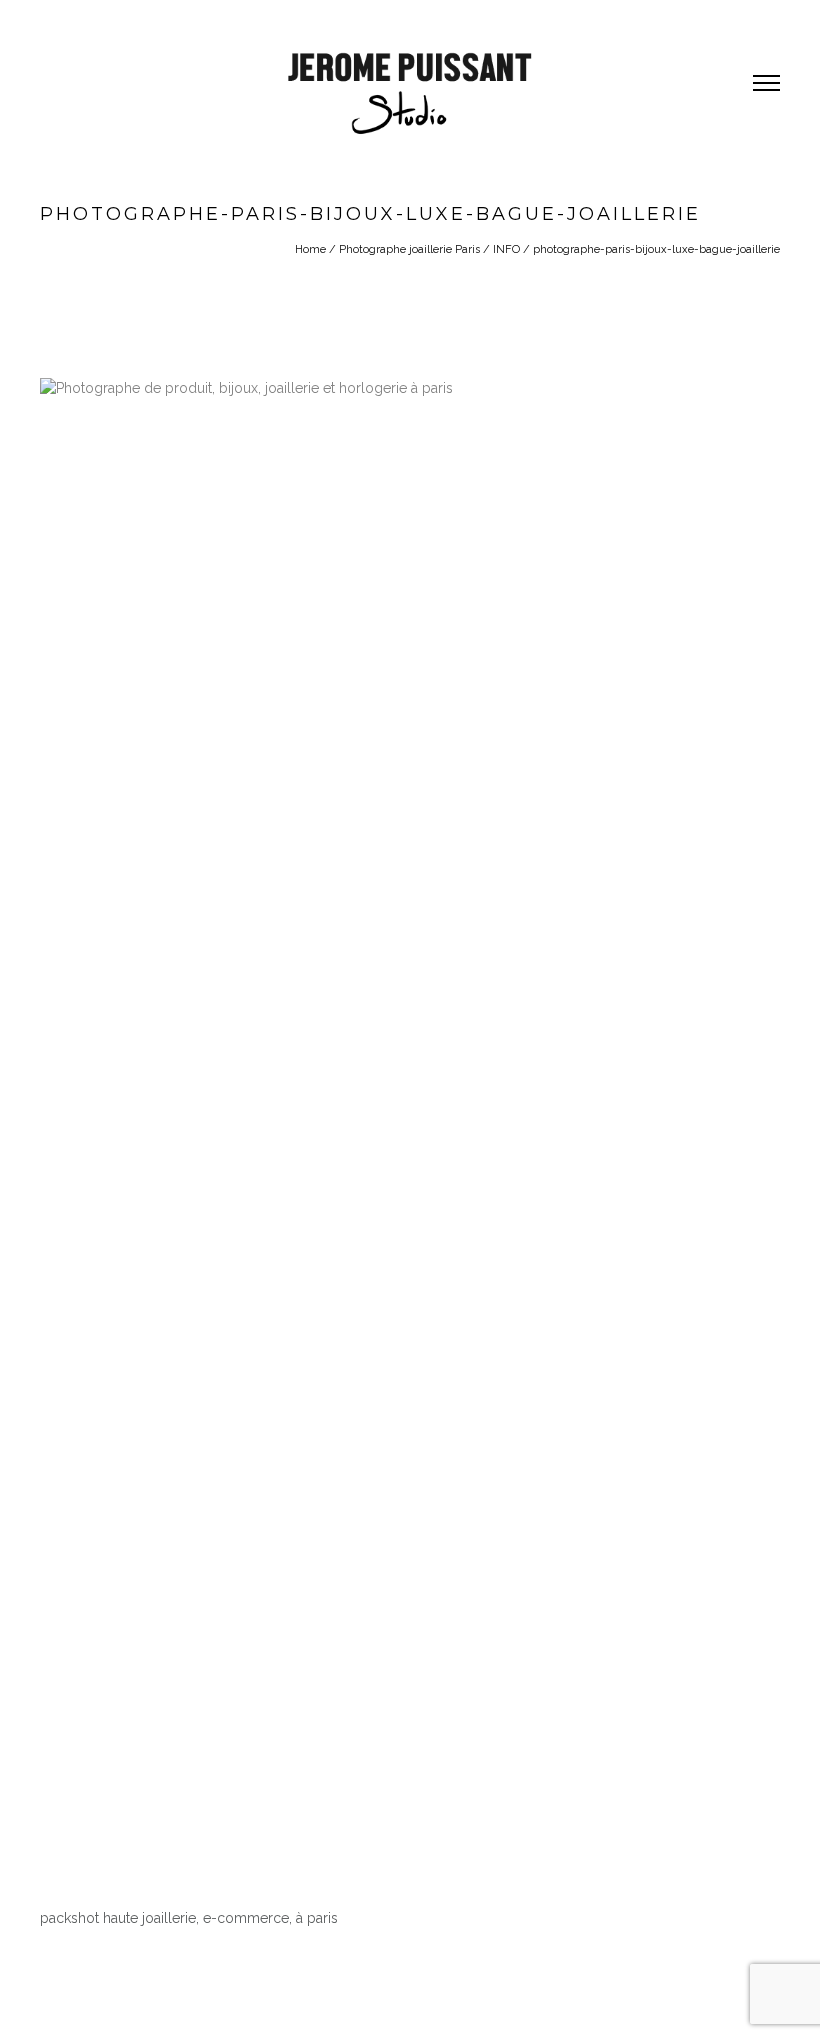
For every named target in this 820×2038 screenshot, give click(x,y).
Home (310, 249)
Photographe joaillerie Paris (409, 249)
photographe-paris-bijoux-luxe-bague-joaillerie (656, 249)
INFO (506, 249)
